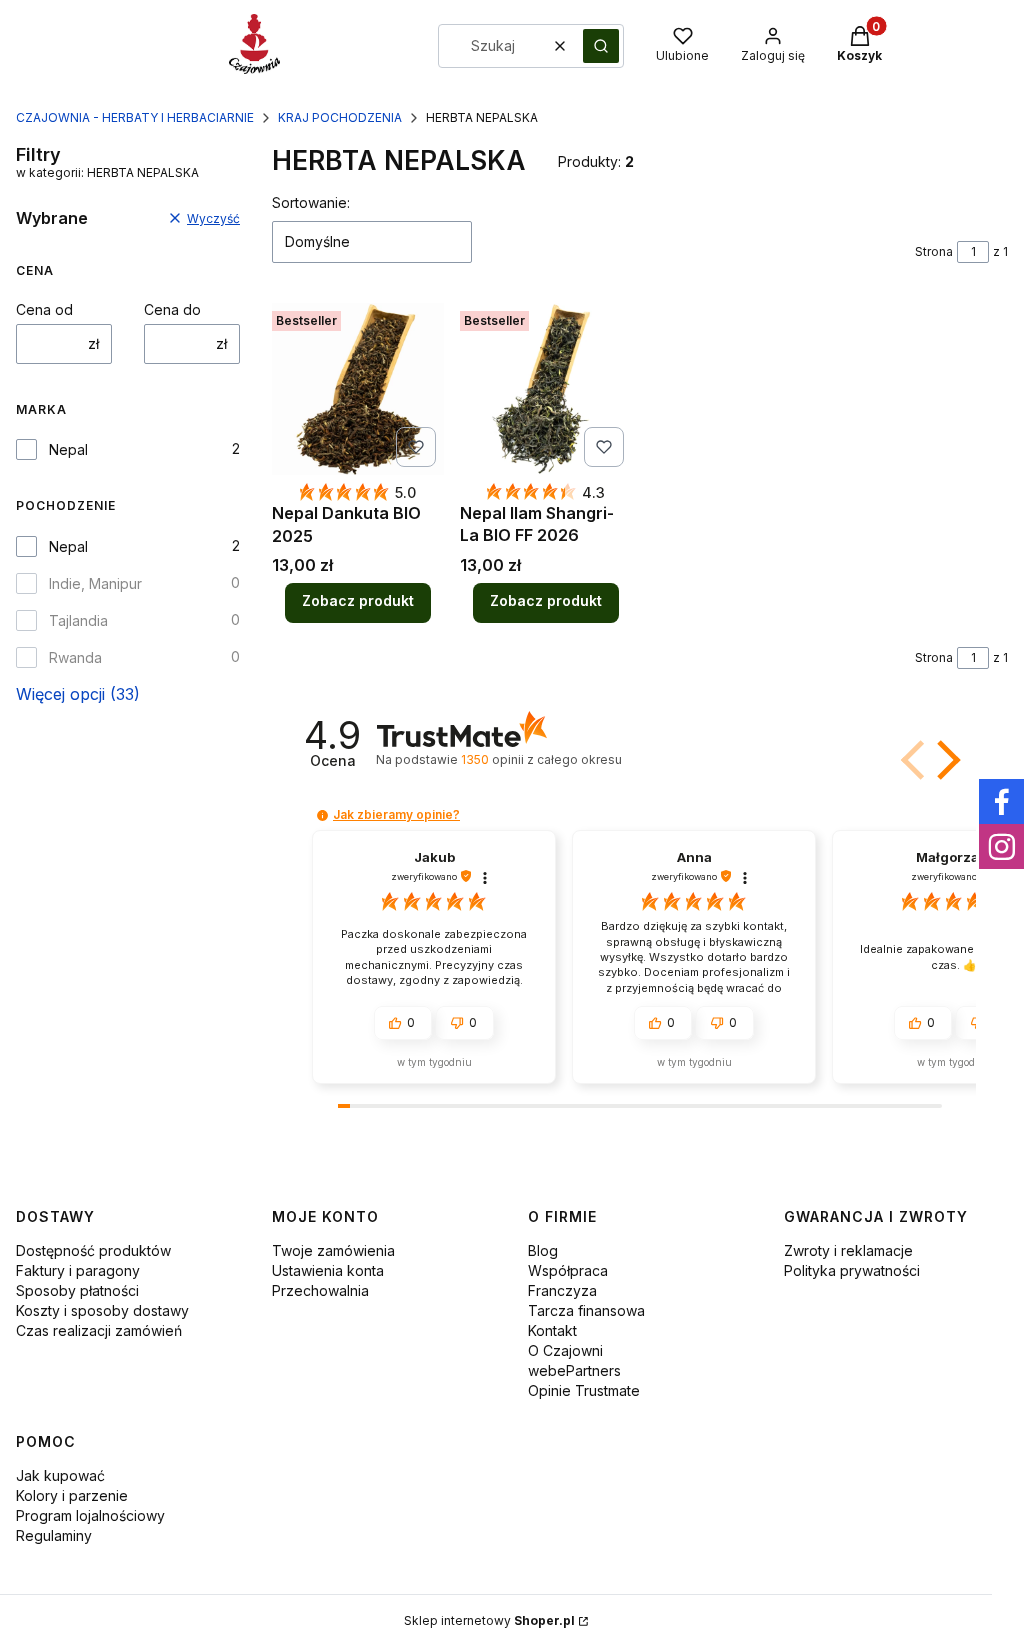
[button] (601, 46)
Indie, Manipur (95, 583)
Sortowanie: (311, 202)
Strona (934, 251)
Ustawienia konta (328, 1270)
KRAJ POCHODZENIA (340, 117)
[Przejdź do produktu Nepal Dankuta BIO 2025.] (358, 389)
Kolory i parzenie (72, 1495)
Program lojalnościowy (90, 1515)
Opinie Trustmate (584, 1390)
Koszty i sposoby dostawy (102, 1310)
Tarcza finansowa (586, 1310)
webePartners (574, 1370)
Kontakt (552, 1330)
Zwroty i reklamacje (848, 1250)
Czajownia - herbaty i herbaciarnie (135, 117)
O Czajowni (565, 1350)
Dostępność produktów (93, 1250)
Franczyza (562, 1290)
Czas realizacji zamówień (99, 1330)
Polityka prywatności (852, 1270)
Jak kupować (60, 1475)
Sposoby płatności (77, 1290)
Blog (543, 1250)
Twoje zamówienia (333, 1250)
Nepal (68, 449)
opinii (541, 759)
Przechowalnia (320, 1290)
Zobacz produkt (358, 600)
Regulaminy (54, 1535)
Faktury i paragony (78, 1270)
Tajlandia (78, 620)
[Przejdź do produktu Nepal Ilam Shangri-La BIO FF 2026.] (546, 389)
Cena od (44, 309)
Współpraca (568, 1270)
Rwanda (75, 657)
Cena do (172, 309)
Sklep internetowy (489, 1620)
